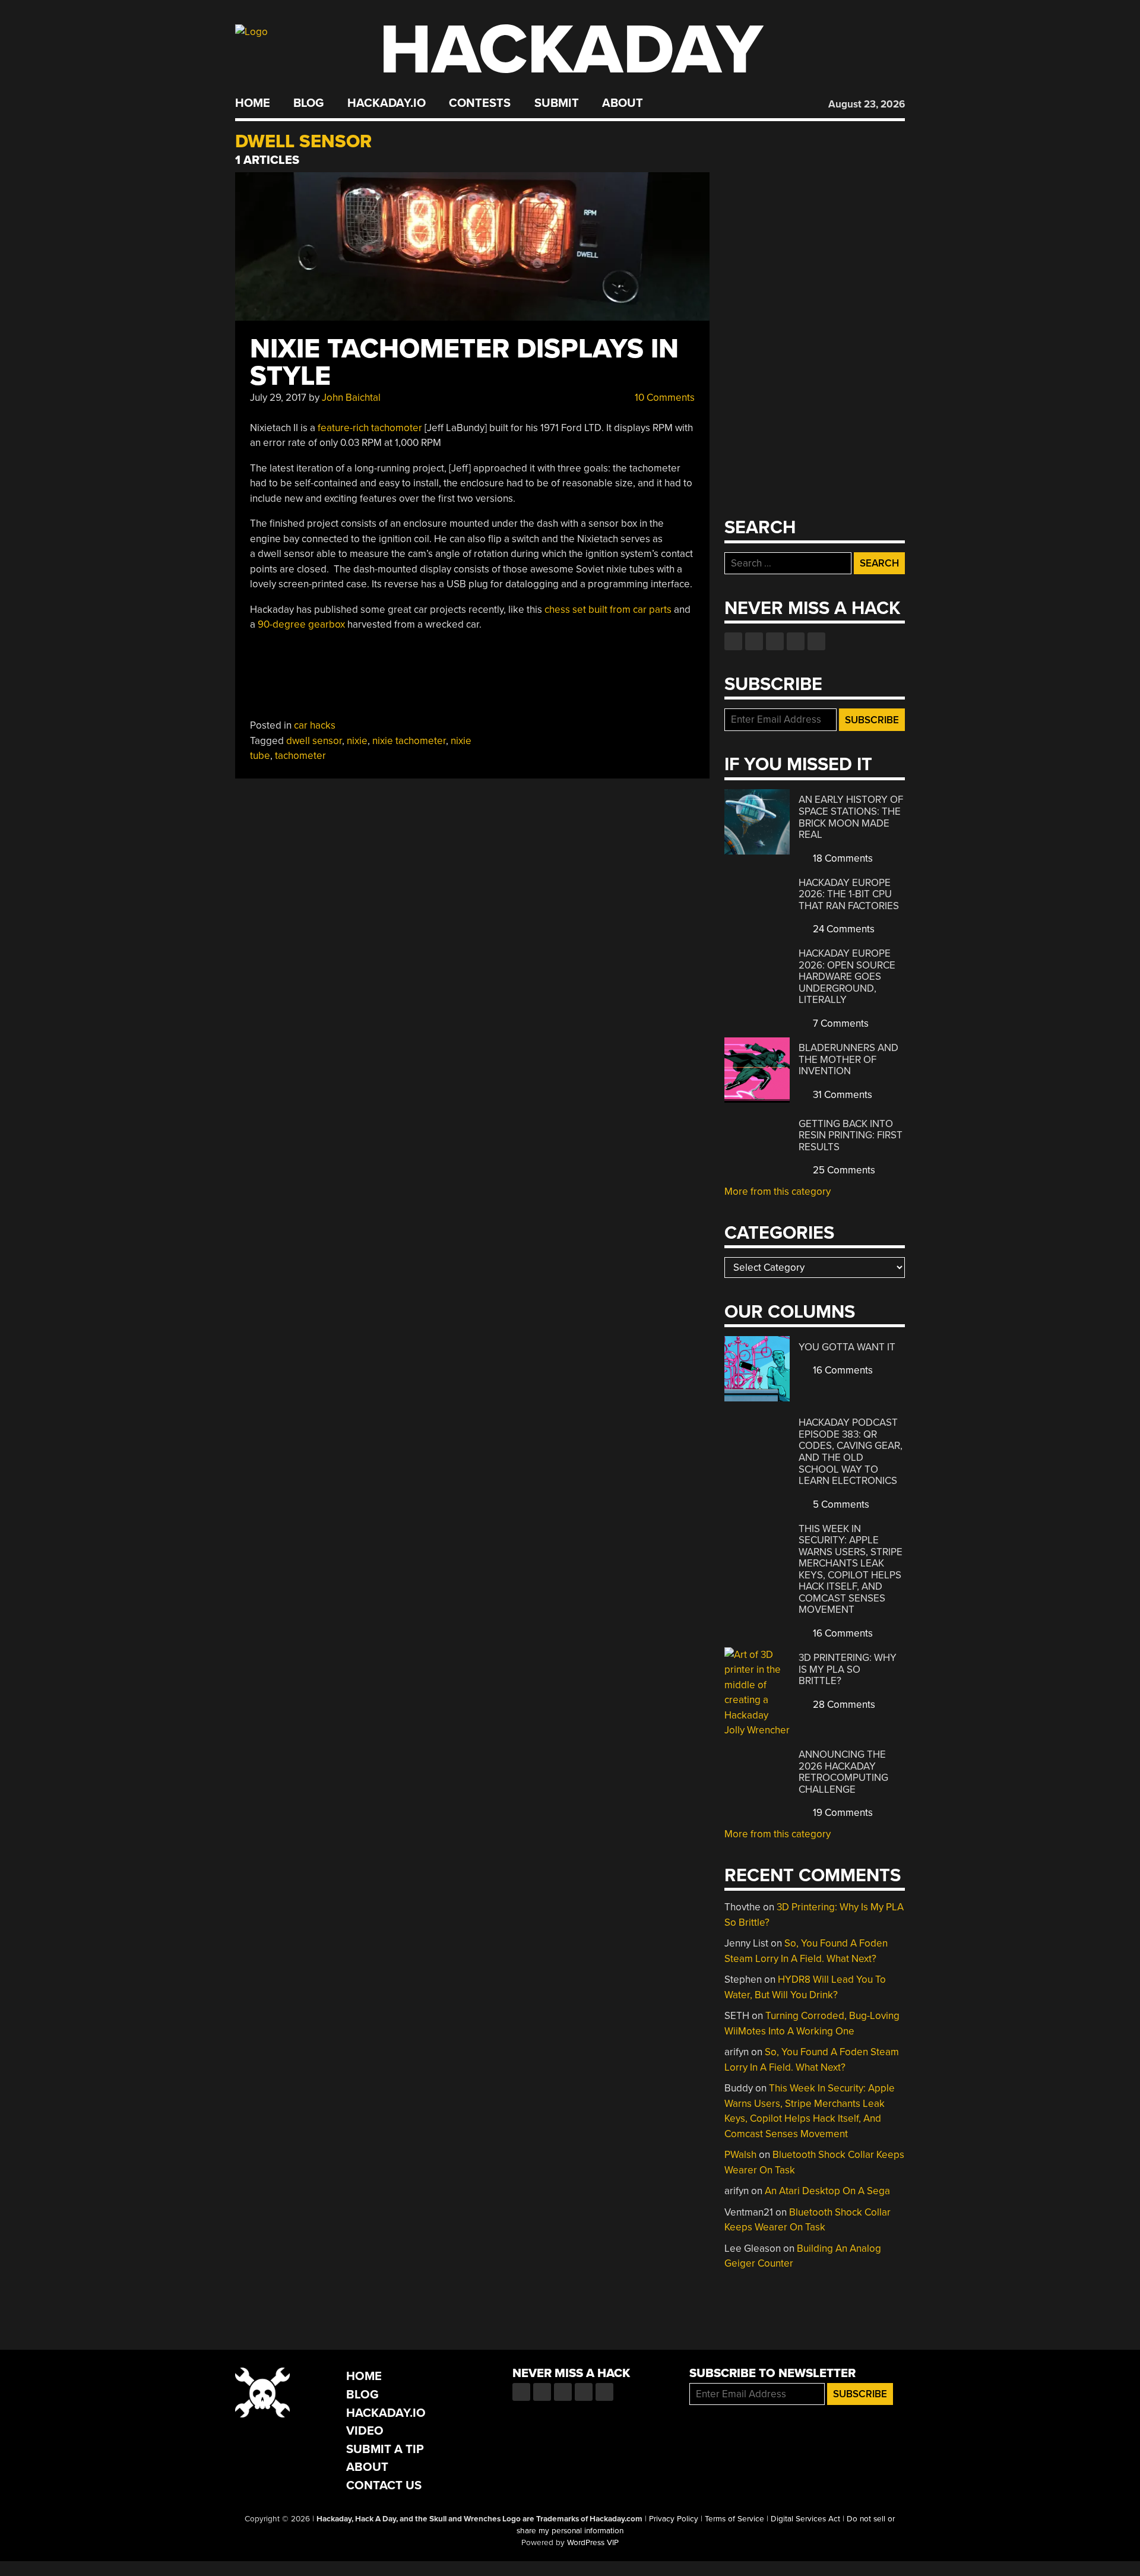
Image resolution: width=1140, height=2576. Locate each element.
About (623, 103)
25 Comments (843, 1170)
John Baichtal (351, 398)
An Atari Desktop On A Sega (827, 2191)
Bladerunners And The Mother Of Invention (848, 1059)
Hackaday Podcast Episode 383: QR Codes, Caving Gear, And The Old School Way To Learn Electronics (851, 1452)
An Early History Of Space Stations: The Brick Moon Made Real (851, 817)
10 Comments (664, 398)
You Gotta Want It (847, 1347)
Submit (557, 103)
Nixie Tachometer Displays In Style (464, 363)
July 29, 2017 (278, 398)
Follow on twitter (754, 641)
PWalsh (740, 2155)
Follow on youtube (775, 641)
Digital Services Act (805, 2519)
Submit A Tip (385, 2449)
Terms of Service (734, 2519)
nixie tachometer (409, 741)
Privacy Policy (674, 2519)
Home (253, 103)
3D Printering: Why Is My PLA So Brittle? (848, 1669)
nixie (357, 741)
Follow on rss (796, 641)
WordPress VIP (593, 2543)
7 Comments (840, 1023)
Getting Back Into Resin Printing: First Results (851, 1135)
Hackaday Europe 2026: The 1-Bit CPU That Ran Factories (849, 894)
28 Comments (843, 1705)
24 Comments (843, 929)
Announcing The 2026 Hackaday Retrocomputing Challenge (843, 1772)
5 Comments (840, 1504)
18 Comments (842, 858)
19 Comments (842, 1813)
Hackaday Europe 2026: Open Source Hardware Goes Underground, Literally (847, 977)
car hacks (315, 725)
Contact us (816, 641)
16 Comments (842, 1370)
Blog (308, 103)
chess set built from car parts (608, 610)
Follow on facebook (733, 641)
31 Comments (841, 1095)
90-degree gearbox (301, 624)
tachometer (300, 756)
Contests (480, 103)
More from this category (778, 1192)
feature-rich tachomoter (370, 428)
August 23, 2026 (867, 104)
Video (365, 2431)
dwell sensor (314, 741)
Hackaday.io (387, 103)
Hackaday (571, 50)
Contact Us (384, 2485)
